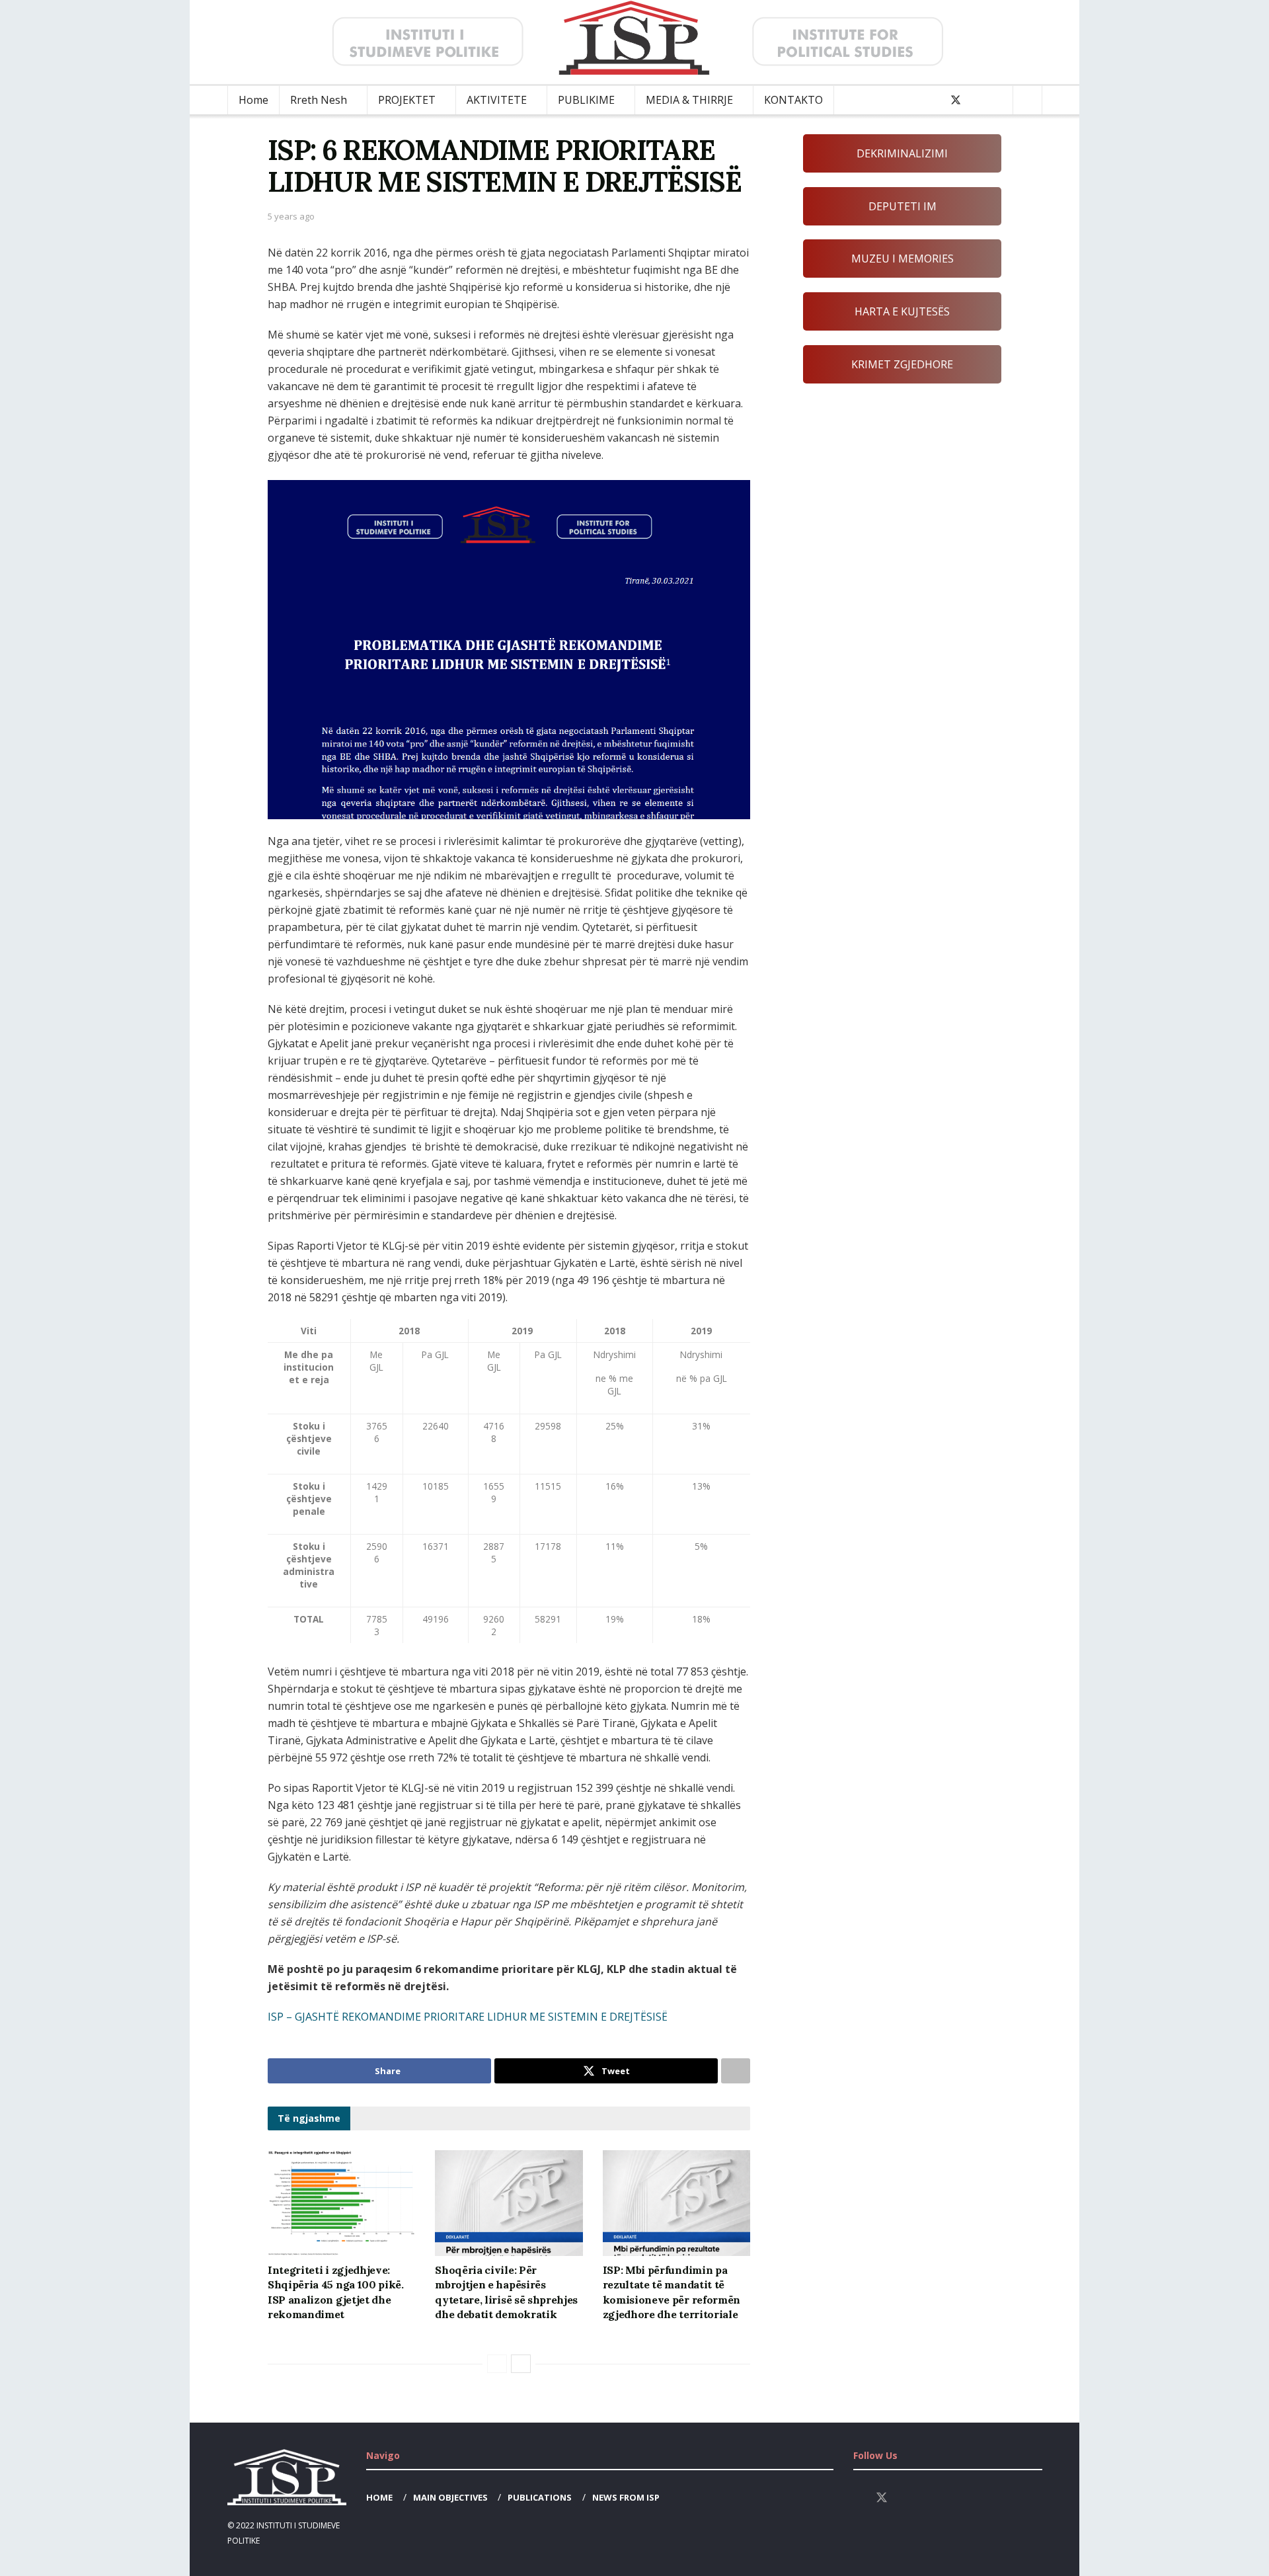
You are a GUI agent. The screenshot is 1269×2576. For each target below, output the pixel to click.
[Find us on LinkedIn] (999, 100)
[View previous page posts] (497, 2364)
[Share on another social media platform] (736, 2071)
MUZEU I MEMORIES (903, 259)
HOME (379, 2497)
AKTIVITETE (497, 100)
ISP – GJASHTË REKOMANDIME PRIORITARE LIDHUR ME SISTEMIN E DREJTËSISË (468, 2017)
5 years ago (291, 216)
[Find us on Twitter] (956, 100)
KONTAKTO (793, 100)
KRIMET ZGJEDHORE (902, 364)
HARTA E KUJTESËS (902, 311)
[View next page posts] (521, 2364)
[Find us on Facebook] (933, 100)
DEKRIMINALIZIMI (902, 153)
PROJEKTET (407, 100)
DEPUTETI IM (903, 206)
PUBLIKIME (586, 100)
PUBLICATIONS (540, 2497)
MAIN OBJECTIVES (450, 2497)
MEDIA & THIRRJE (689, 100)
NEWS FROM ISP (626, 2497)
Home (253, 100)
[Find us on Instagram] (978, 100)
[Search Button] (1027, 100)
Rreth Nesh (319, 100)
